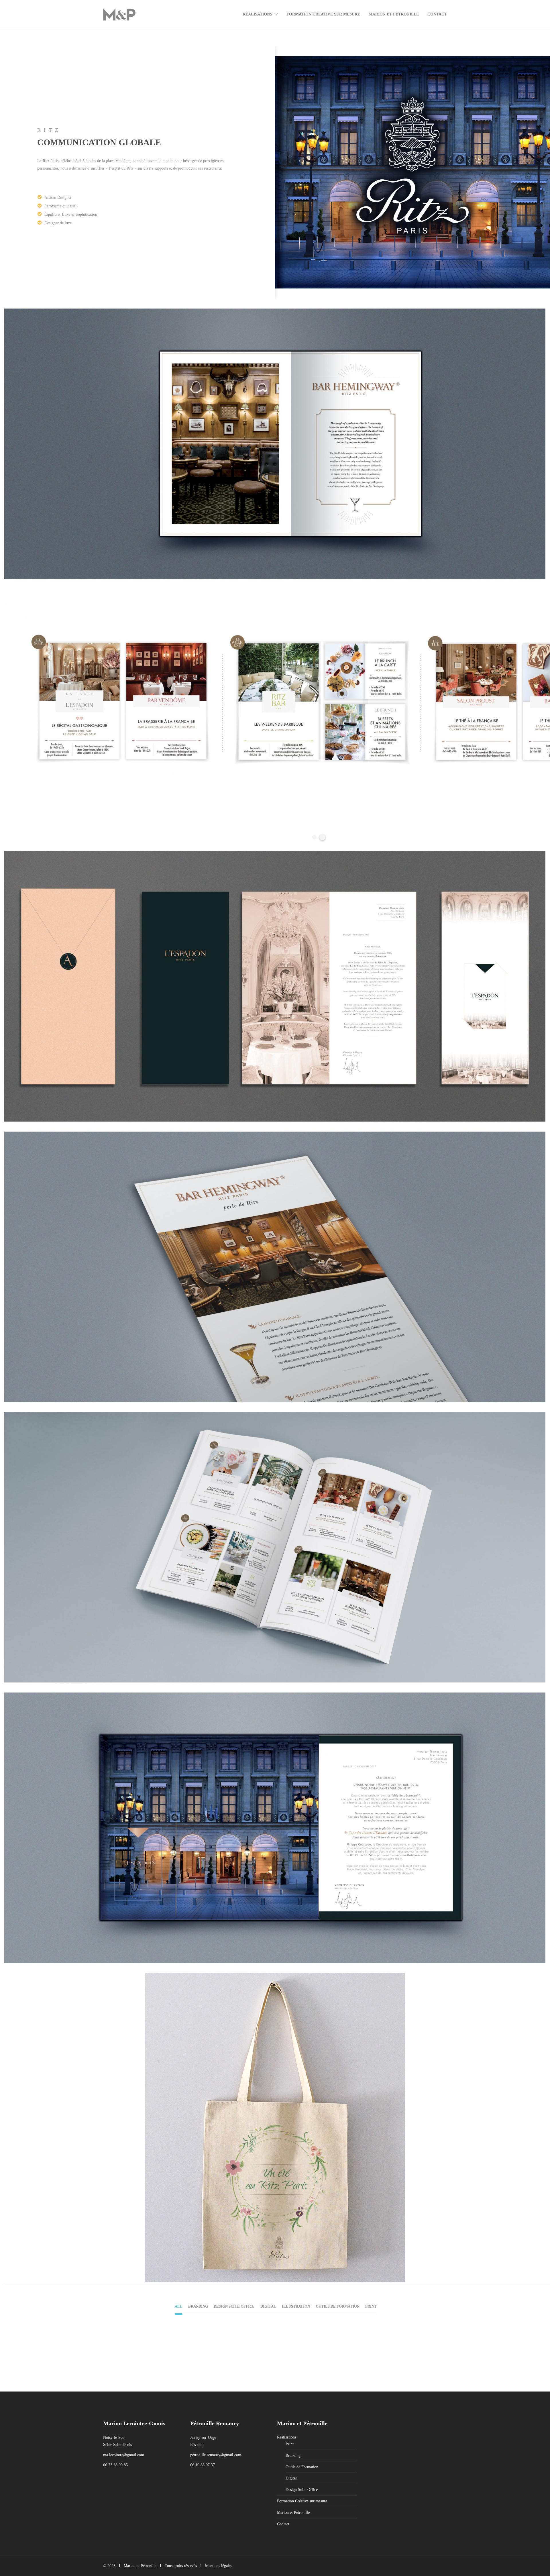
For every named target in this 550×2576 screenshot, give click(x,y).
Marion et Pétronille (394, 14)
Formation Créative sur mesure (323, 14)
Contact (437, 14)
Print (219, 2364)
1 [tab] (314, 837)
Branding (124, 2351)
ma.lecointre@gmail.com (124, 2455)
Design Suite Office (302, 2490)
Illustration (197, 2358)
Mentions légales (219, 2566)
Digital (217, 2351)
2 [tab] (322, 837)
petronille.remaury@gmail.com (216, 2455)
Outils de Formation (302, 2467)
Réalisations (257, 14)
